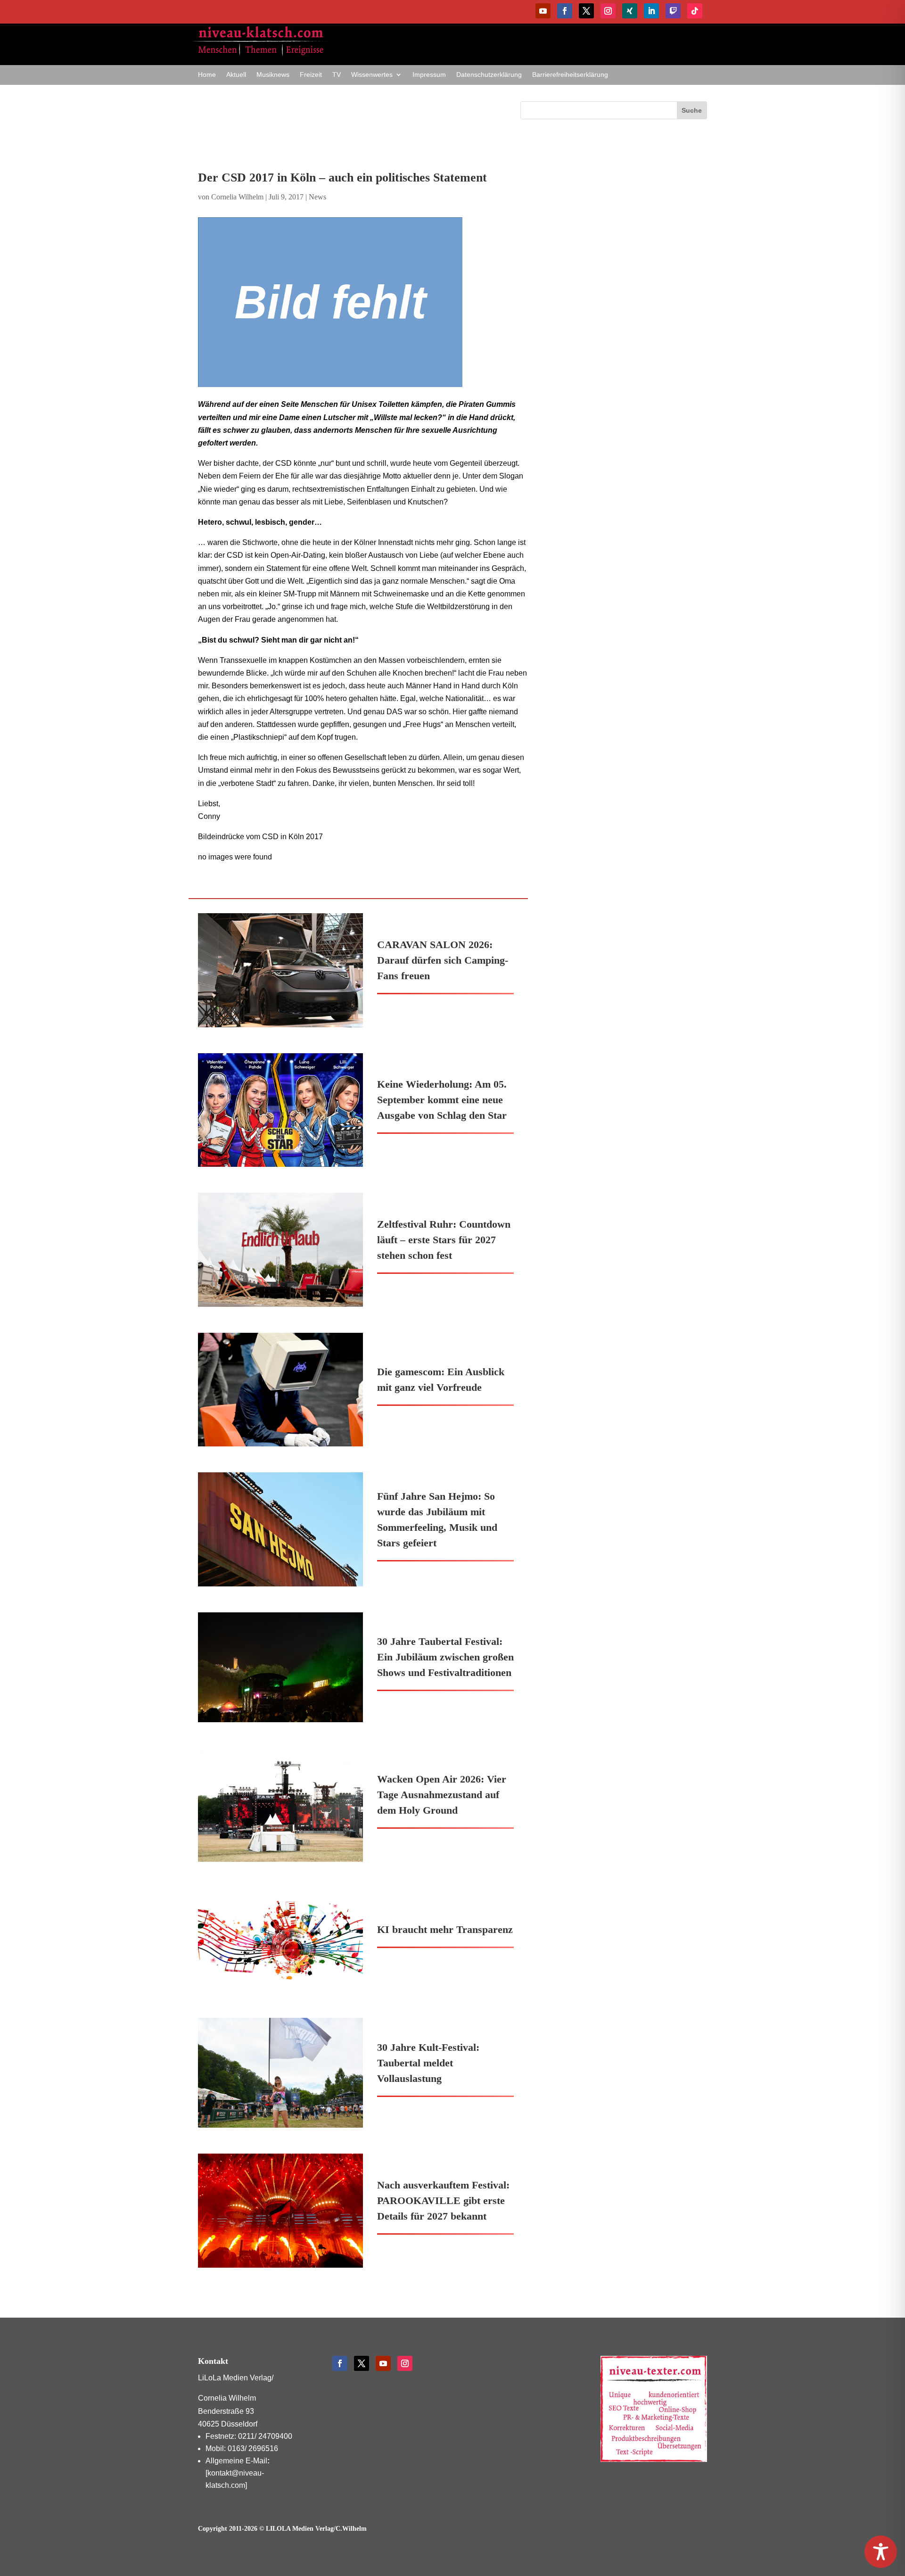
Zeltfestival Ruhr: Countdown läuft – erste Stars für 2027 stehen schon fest (444, 1240)
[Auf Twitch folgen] (673, 11)
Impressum (429, 75)
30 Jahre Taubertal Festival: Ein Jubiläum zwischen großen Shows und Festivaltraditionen (445, 1657)
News (317, 197)
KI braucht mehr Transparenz (445, 1929)
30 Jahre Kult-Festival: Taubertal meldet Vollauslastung (428, 2063)
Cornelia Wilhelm (237, 197)
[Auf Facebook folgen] (565, 11)
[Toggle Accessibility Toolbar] (881, 2552)
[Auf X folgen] (586, 11)
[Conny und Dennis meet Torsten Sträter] (363, 302)
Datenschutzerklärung (489, 75)
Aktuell (236, 75)
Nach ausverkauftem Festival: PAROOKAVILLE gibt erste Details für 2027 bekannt (443, 2200)
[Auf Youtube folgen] (543, 11)
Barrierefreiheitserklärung (570, 75)
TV (337, 75)
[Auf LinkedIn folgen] (651, 11)
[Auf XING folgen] (630, 11)
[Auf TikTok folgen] (695, 11)
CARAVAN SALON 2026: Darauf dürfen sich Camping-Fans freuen (443, 960)
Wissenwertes (372, 75)
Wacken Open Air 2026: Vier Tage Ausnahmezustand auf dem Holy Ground (442, 1795)
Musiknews (273, 75)
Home (207, 75)
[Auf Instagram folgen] (608, 11)
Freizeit (311, 75)
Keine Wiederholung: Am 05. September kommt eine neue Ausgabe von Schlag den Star (442, 1100)
